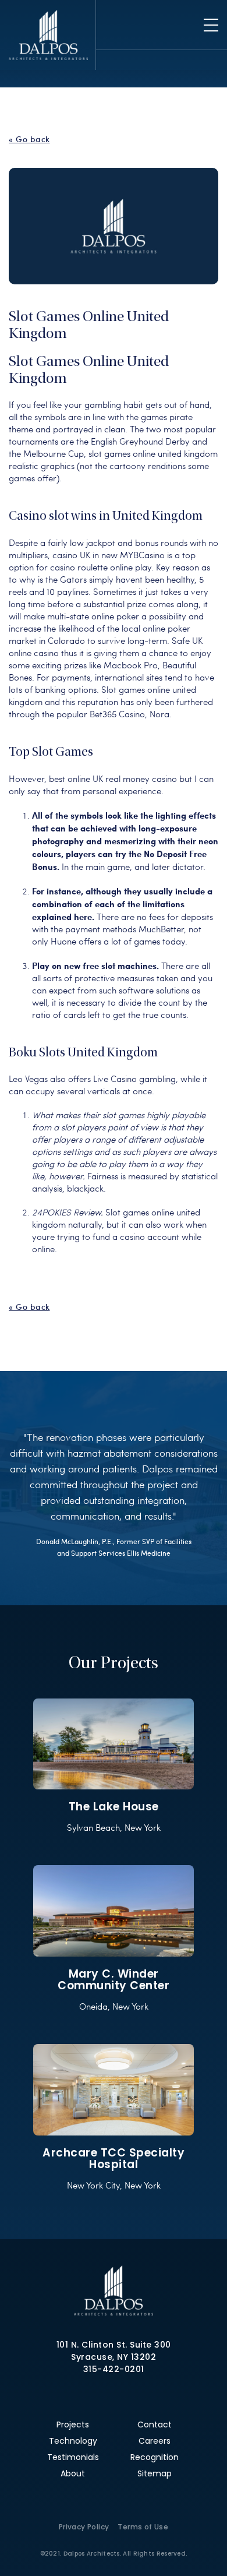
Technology (73, 2441)
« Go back (29, 139)
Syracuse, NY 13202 (114, 2357)
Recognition (155, 2457)
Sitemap (155, 2473)
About (73, 2473)
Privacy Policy (84, 2527)
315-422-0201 (114, 2369)
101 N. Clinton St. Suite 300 (114, 2345)
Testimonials (73, 2457)
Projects (73, 2425)
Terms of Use (143, 2527)
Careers (155, 2441)
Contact (155, 2425)
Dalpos (48, 35)
